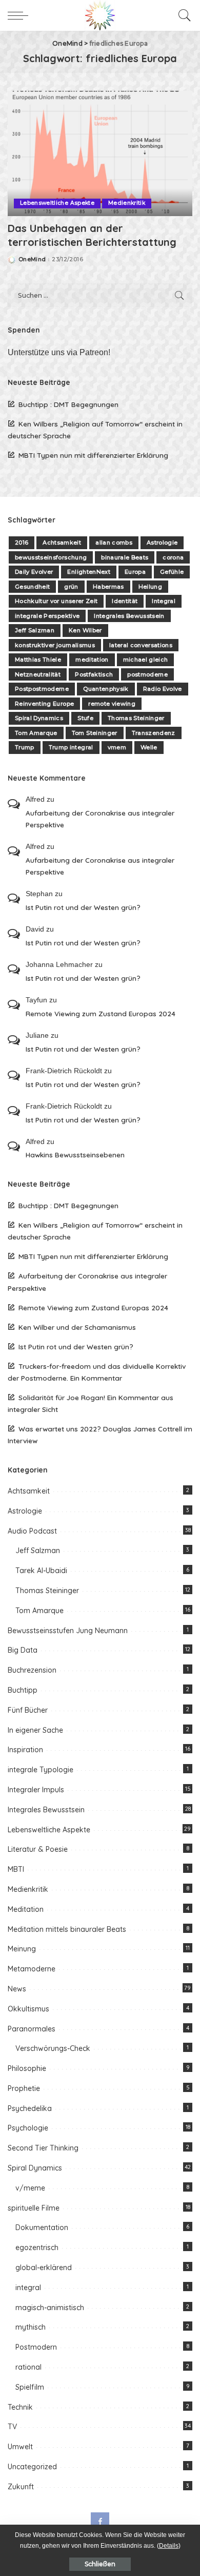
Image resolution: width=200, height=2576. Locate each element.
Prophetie (24, 2088)
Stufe (85, 718)
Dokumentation (42, 2228)
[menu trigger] (21, 15)
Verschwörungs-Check (53, 2048)
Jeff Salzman (35, 630)
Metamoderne (32, 1969)
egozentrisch (37, 2248)
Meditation (26, 1909)
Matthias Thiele (38, 660)
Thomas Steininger (136, 718)
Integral (164, 601)
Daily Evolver (34, 572)
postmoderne (147, 674)
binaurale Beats (125, 557)
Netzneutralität (38, 674)
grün (71, 587)
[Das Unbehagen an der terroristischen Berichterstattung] (100, 153)
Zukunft (21, 2487)
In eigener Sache (35, 1730)
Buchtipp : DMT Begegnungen (68, 404)
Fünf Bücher (28, 1710)
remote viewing (112, 704)
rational (28, 2367)
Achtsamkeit (62, 543)
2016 (22, 543)
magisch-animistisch (50, 2308)
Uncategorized (32, 2467)
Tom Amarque (36, 733)
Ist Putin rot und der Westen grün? (83, 907)
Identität (125, 601)
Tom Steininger (95, 733)
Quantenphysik (106, 689)
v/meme (30, 2188)
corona (173, 557)
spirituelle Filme (34, 2208)
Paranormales (32, 2029)
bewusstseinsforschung (51, 557)
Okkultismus (28, 2009)
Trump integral (71, 747)
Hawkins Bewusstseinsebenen (75, 1155)
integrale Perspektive (47, 616)
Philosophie (27, 2068)
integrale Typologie (41, 1770)
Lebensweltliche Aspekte (57, 203)
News (17, 1989)
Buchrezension (32, 1670)
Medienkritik (127, 203)
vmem (117, 747)
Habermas (108, 587)
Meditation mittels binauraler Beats (67, 1929)
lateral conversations (141, 645)
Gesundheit (32, 587)
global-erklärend (44, 2268)
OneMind (32, 259)
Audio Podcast (32, 1531)
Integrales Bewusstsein (129, 616)
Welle (149, 747)
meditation (92, 660)
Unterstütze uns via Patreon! (59, 352)
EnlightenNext (88, 572)
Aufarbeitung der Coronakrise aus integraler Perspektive (100, 819)
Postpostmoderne (42, 689)
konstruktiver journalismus (55, 645)
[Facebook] (100, 2522)
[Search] (182, 15)
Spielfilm (30, 2387)
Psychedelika (30, 2108)
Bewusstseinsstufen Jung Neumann (68, 1631)
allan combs (114, 543)
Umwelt (20, 2447)
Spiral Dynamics (39, 718)
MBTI (16, 1869)
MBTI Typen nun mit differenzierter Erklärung (93, 455)
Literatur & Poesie (38, 1849)
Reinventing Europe (44, 704)
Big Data (23, 1650)
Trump (25, 747)
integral (28, 2288)
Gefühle (172, 572)
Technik (20, 2407)
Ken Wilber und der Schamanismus (77, 1327)
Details (169, 2546)
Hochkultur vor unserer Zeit (56, 601)
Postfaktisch (94, 674)
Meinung (22, 1949)
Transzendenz (154, 733)
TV (12, 2427)
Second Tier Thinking (43, 2148)
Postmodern (36, 2347)
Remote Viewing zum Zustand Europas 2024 (101, 1013)
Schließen (100, 2564)
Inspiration (25, 1750)
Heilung (150, 587)
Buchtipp (23, 1690)
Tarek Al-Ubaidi (41, 1571)
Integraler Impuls (36, 1790)
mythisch (31, 2327)
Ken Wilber (85, 630)
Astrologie (162, 543)
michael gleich (146, 660)
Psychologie (28, 2128)
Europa (135, 572)
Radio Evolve (163, 689)
